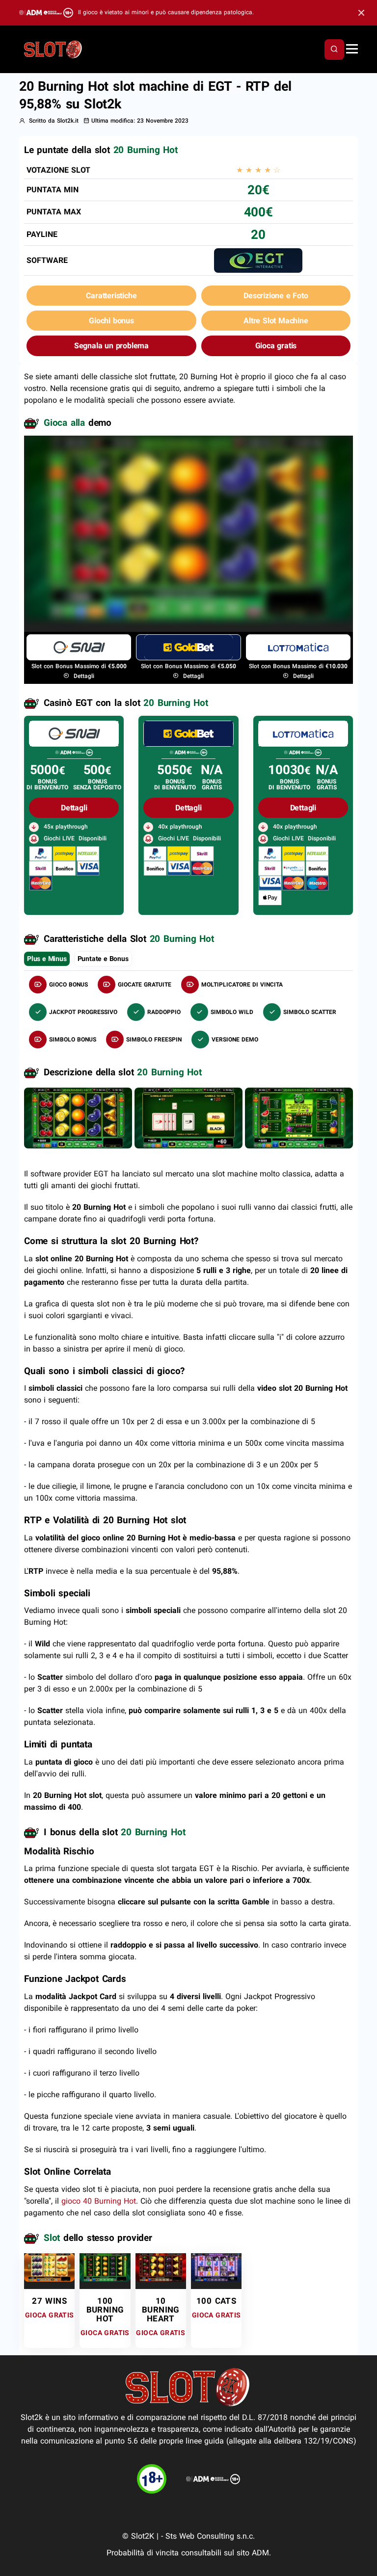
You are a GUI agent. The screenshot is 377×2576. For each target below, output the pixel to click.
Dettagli (83, 676)
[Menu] (352, 50)
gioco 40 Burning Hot (99, 2201)
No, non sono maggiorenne (136, 590)
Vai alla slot (50, 2270)
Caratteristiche (111, 296)
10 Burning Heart (161, 2310)
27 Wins (49, 2301)
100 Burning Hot (105, 2310)
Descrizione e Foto (276, 296)
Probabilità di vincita (143, 2553)
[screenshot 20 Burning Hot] (78, 1117)
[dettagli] (74, 733)
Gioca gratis (276, 346)
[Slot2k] (54, 49)
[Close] (361, 13)
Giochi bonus (111, 321)
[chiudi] (334, 50)
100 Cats (216, 2301)
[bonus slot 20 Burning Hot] (188, 1117)
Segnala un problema (111, 346)
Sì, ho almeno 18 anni (250, 590)
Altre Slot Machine (276, 321)
